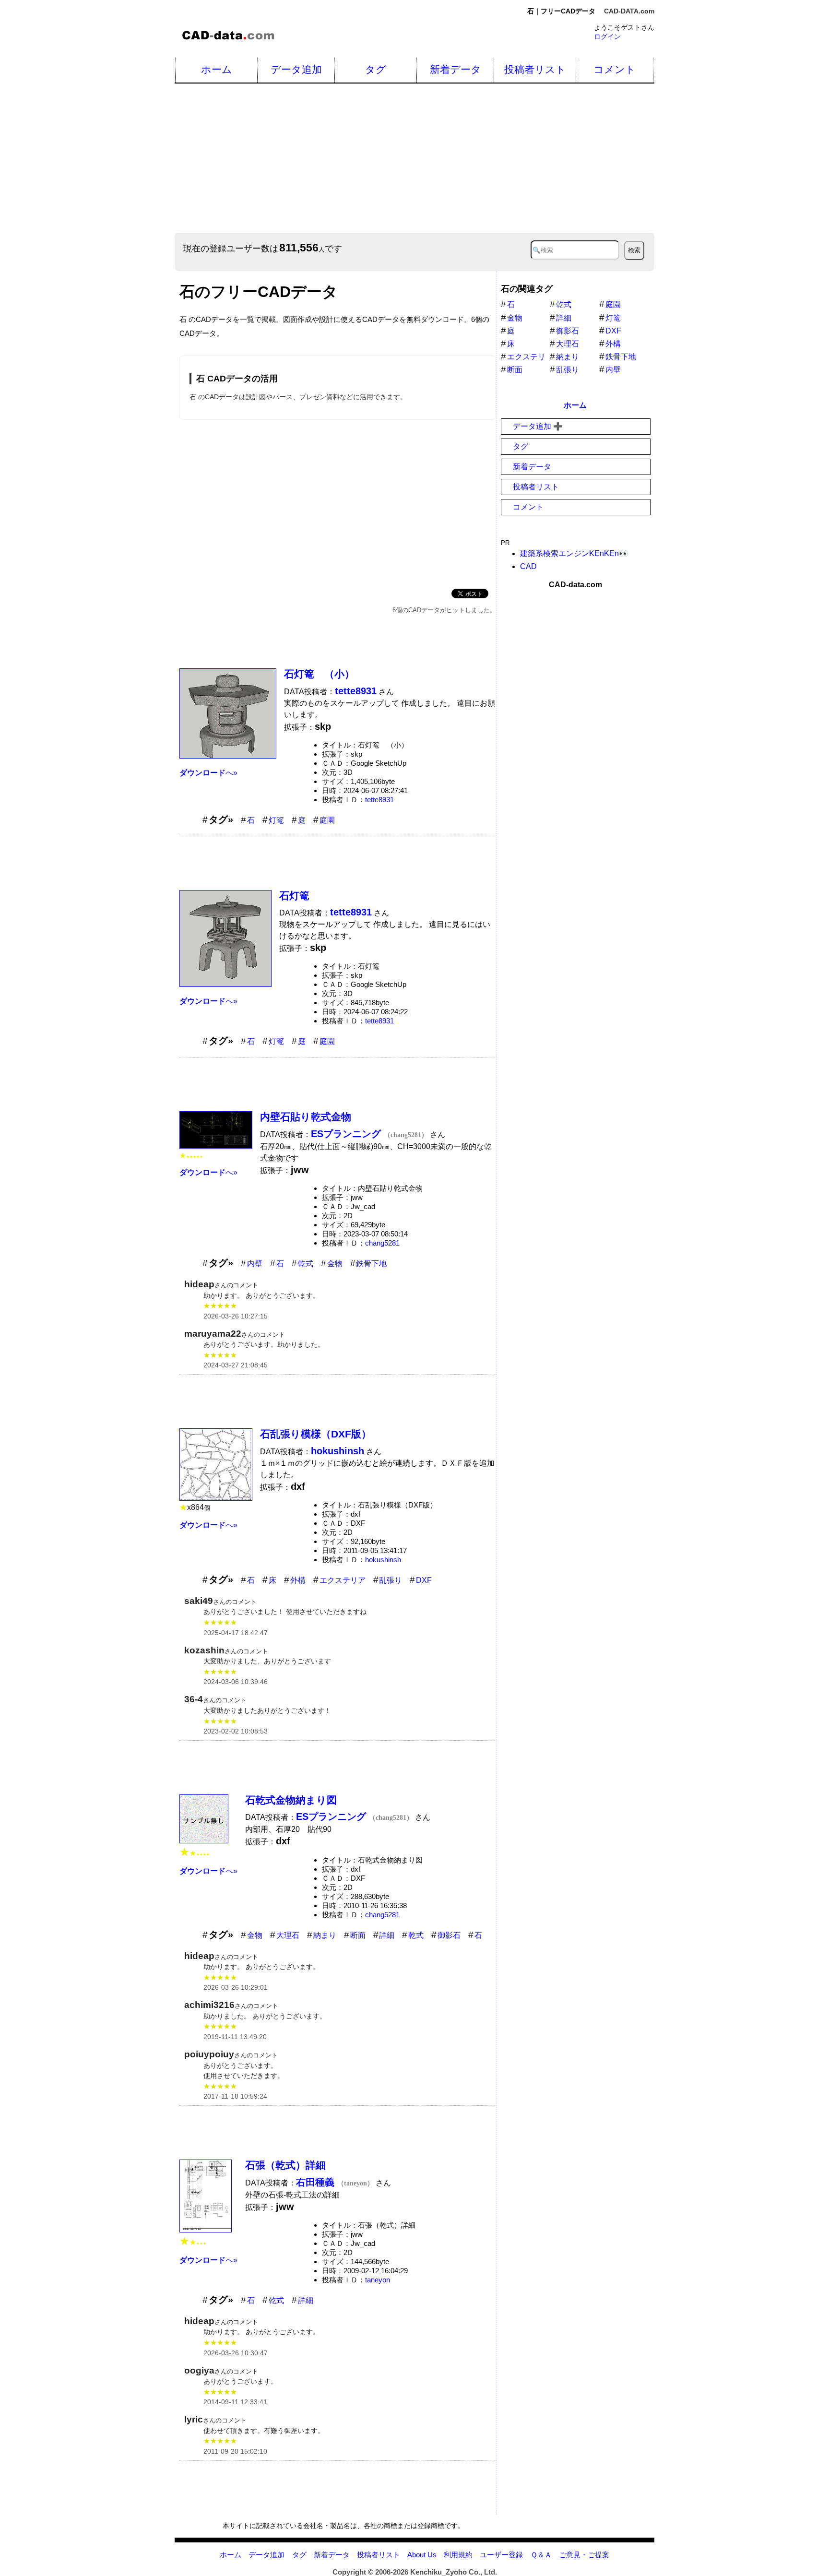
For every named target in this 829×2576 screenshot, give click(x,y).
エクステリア (343, 1580)
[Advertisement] (462, 158)
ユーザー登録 (501, 2555)
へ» (208, 773)
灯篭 (276, 820)
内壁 (255, 1264)
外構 (298, 1580)
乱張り (391, 1580)
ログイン (607, 36)
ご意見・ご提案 (584, 2555)
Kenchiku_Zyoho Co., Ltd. (454, 2572)
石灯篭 (294, 896)
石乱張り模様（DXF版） (316, 1434)
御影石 (449, 1935)
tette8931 (379, 800)
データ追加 (296, 69)
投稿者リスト (535, 69)
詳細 (387, 1935)
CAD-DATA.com (629, 11)
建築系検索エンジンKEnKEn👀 (574, 553)
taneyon (378, 2280)
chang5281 (382, 1243)
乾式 (306, 1264)
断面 (358, 1935)
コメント (615, 69)
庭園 (327, 820)
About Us (422, 2555)
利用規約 (458, 2555)
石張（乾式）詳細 (285, 2165)
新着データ (456, 69)
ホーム (217, 69)
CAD (528, 567)
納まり (325, 1935)
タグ (376, 69)
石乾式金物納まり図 (291, 1800)
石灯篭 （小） (319, 674)
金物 (335, 1264)
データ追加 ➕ (538, 426)
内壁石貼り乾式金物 (306, 1117)
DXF (424, 1580)
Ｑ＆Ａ (541, 2555)
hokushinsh (383, 1560)
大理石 (288, 1935)
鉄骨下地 (371, 1264)
